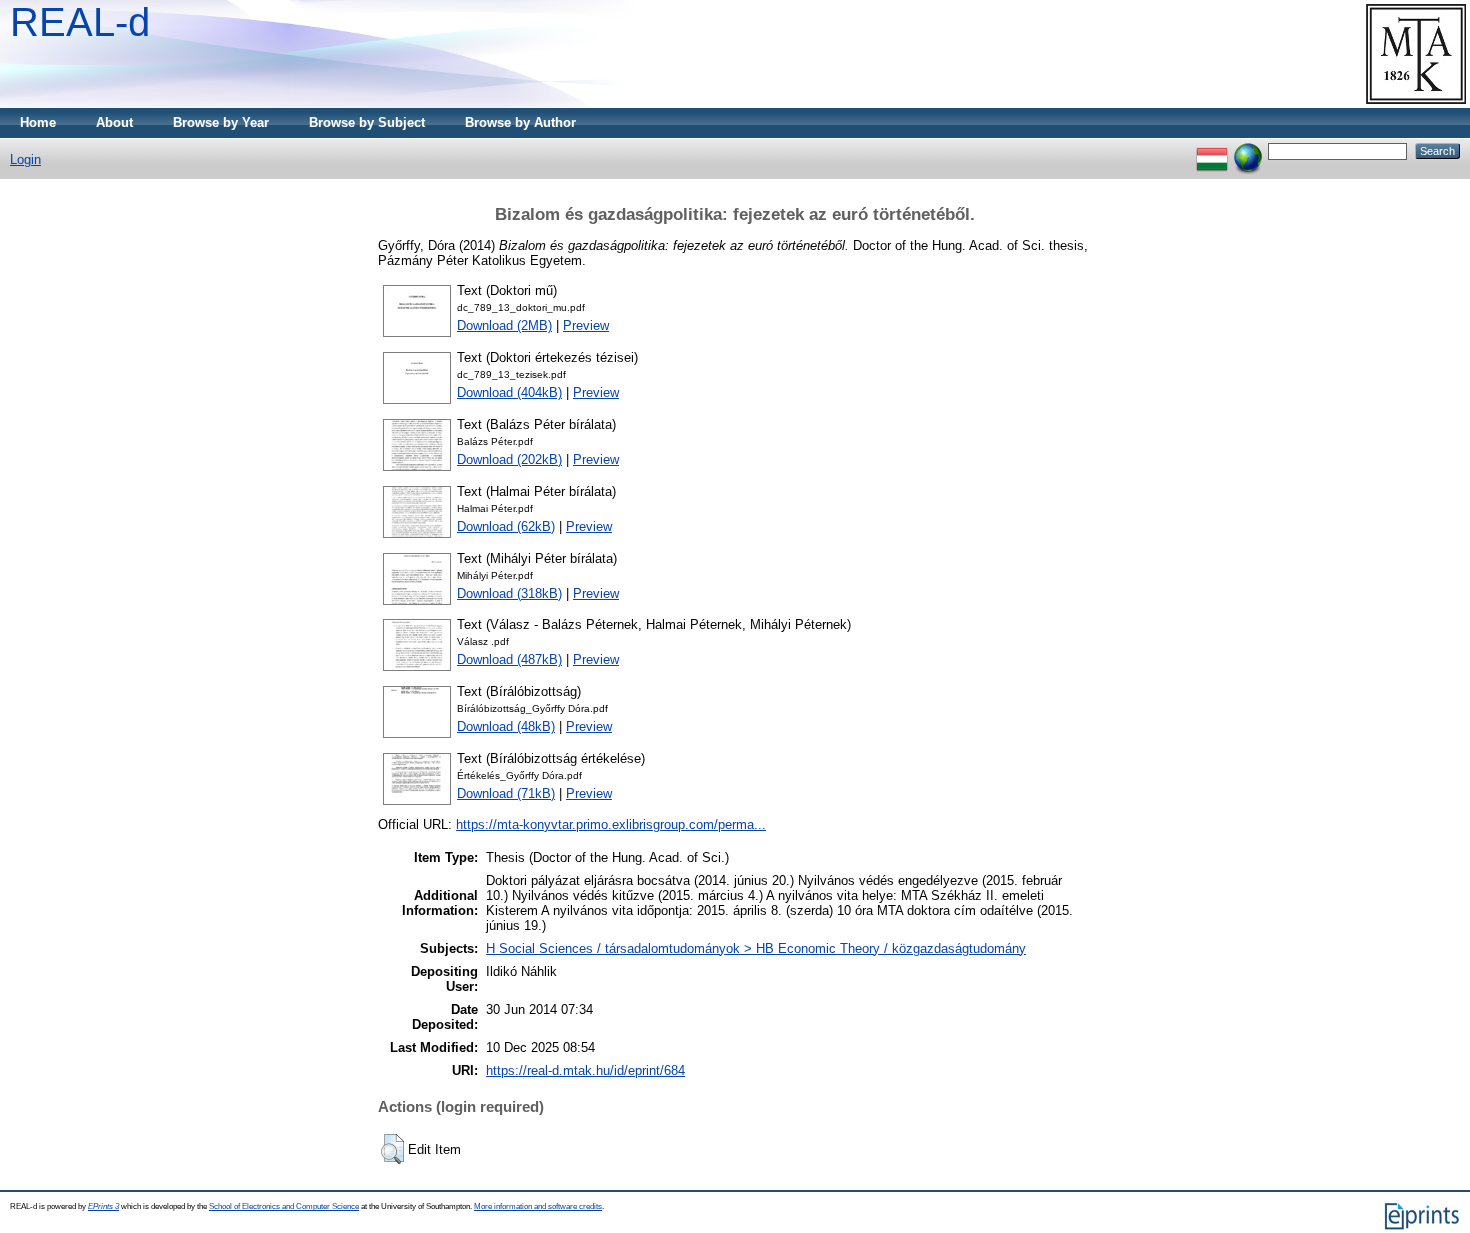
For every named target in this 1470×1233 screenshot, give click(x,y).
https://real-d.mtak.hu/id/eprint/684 (585, 1070)
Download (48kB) (506, 726)
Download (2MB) (504, 325)
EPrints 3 (103, 1206)
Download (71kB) (506, 793)
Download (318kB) (509, 593)
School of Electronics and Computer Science (284, 1206)
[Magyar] (1212, 150)
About (114, 122)
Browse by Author (520, 122)
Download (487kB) (509, 659)
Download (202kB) (509, 459)
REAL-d (80, 22)
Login (25, 159)
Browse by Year (221, 122)
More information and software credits (538, 1206)
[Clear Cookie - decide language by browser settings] (1248, 150)
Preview (586, 325)
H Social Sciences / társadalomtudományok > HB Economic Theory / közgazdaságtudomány (756, 948)
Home (38, 122)
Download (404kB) (509, 392)
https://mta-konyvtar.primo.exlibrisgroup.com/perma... (611, 824)
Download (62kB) (506, 526)
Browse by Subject (367, 122)
